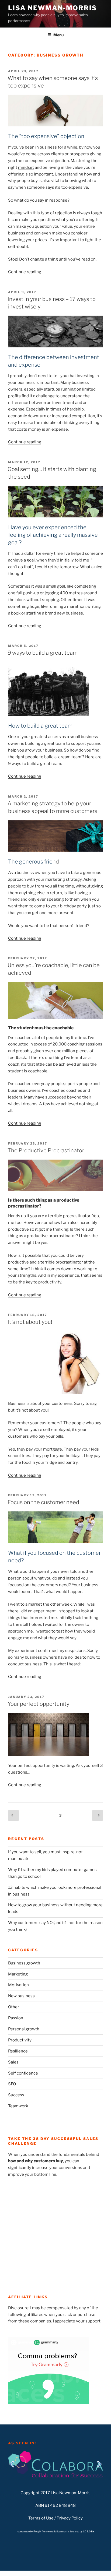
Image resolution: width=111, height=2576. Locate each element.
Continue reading (25, 272)
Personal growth (24, 2029)
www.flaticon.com (57, 2531)
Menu (58, 35)
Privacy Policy (70, 2518)
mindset (26, 167)
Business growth (24, 1963)
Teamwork (18, 2106)
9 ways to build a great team (43, 653)
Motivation (18, 1985)
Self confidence (23, 2073)
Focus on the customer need (43, 1502)
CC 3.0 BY (89, 2531)
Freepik (38, 2531)
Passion (16, 2018)
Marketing (18, 1974)
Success (16, 2095)
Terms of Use (41, 2518)
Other (14, 2007)
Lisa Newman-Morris (53, 8)
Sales (13, 2062)
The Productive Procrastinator (46, 1150)
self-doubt (18, 247)
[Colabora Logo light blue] (55, 2464)
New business (21, 1996)
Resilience (18, 2051)
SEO (12, 2084)
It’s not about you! (30, 1322)
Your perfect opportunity (38, 1704)
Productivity (20, 2040)
